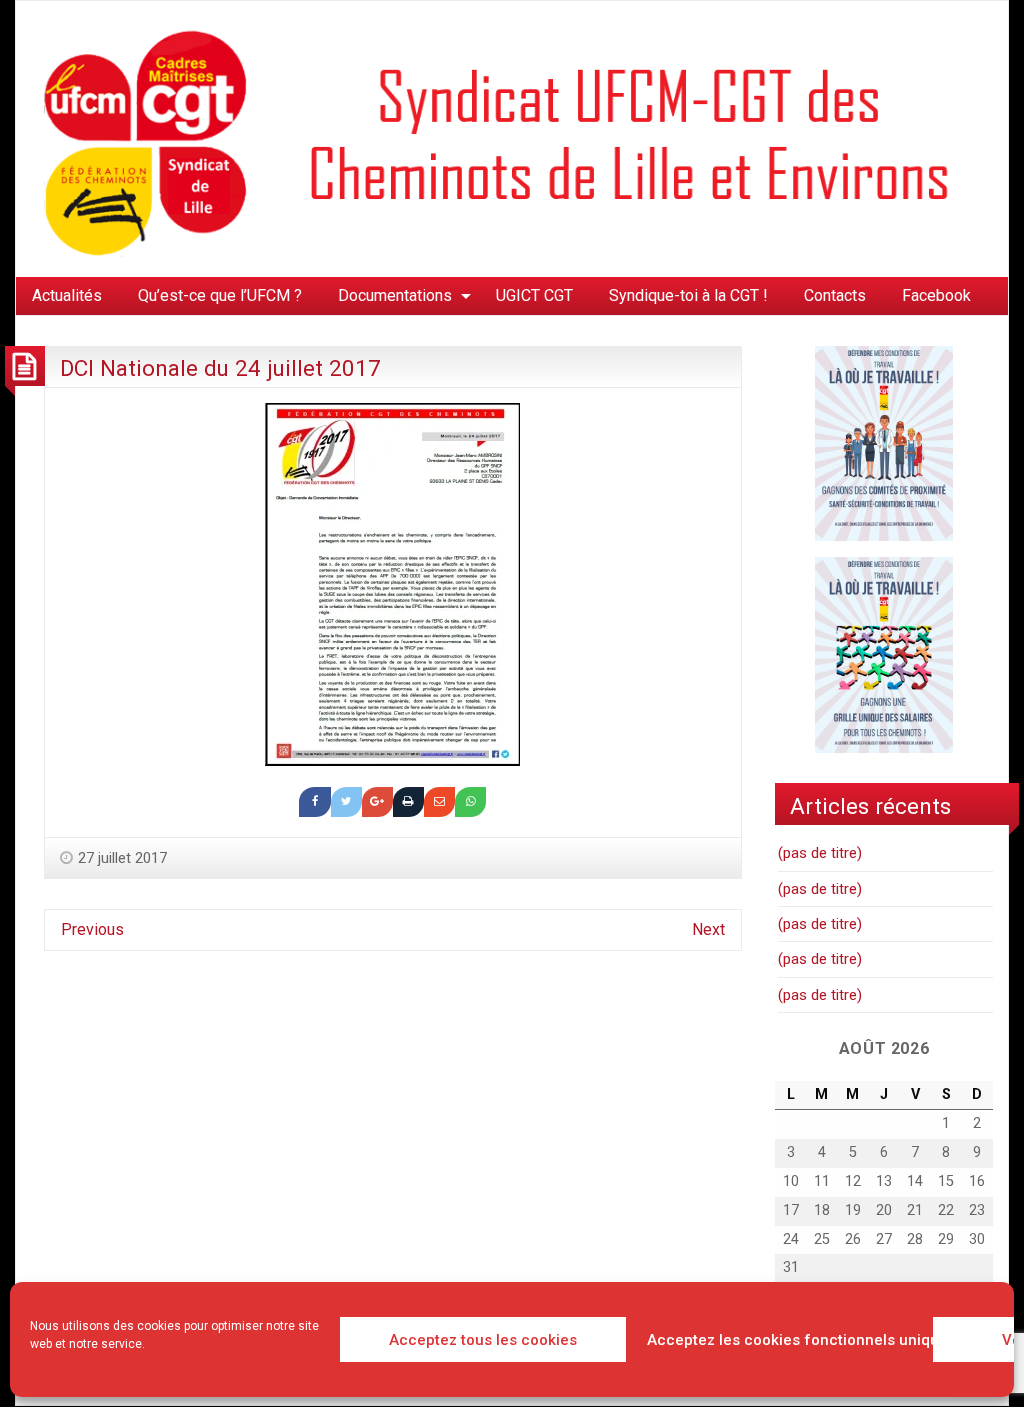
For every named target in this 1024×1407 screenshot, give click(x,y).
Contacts (835, 295)
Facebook (936, 295)
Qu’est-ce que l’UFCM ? (220, 295)
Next (708, 929)
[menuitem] (67, 296)
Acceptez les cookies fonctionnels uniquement (784, 1340)
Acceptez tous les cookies (483, 1340)
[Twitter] (346, 802)
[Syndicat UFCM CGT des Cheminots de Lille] (512, 137)
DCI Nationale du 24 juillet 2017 (220, 368)
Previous (92, 929)
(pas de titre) (820, 853)
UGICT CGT (534, 295)
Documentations (395, 295)
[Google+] (377, 802)
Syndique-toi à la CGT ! (688, 295)
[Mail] (439, 802)
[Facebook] (314, 802)
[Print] (408, 802)
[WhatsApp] (470, 802)
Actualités (67, 295)
